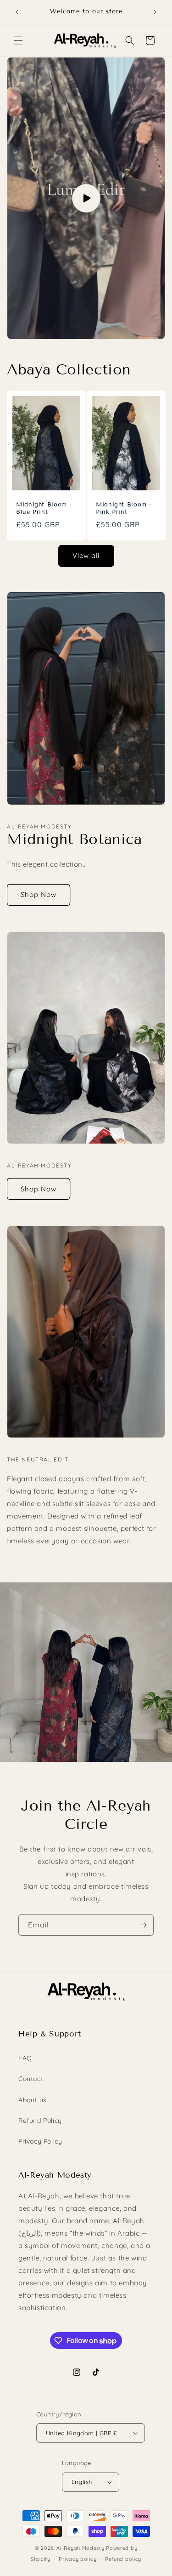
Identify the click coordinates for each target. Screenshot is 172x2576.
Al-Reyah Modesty (80, 2548)
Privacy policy (78, 2559)
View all (86, 555)
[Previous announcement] (17, 12)
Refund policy (123, 2559)
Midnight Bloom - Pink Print (124, 508)
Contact (31, 2079)
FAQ (25, 2058)
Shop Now (39, 894)
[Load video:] (86, 198)
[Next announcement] (155, 12)
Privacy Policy (40, 2141)
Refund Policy (40, 2121)
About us (33, 2100)
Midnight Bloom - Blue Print (44, 508)
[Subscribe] (143, 1925)
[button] (18, 40)
